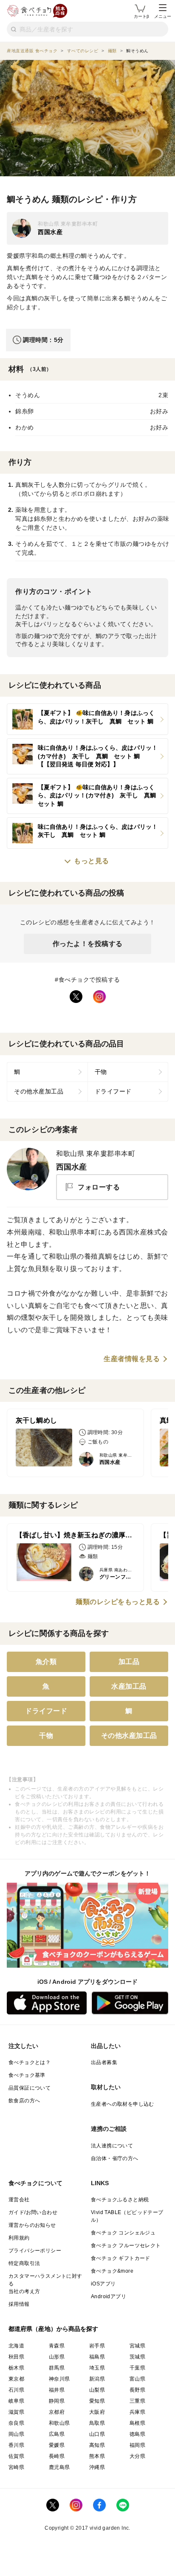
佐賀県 (16, 2456)
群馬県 (57, 2368)
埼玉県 (97, 2368)
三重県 (137, 2401)
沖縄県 (97, 2467)
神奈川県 (59, 2379)
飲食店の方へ (24, 2101)
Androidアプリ (109, 2296)
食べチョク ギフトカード (121, 2258)
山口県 (97, 2434)
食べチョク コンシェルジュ (123, 2233)
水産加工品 (129, 1686)
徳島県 (137, 2434)
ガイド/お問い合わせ (33, 2212)
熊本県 (97, 2456)
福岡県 (137, 2445)
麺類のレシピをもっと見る (118, 1602)
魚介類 (46, 1662)
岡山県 (16, 2434)
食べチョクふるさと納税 (120, 2200)
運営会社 (19, 2200)
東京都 (16, 2379)
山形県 (57, 2357)
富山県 (137, 2379)
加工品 (129, 1662)
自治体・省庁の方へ (115, 2158)
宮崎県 (16, 2467)
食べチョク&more (112, 2271)
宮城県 (137, 2346)
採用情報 (19, 2304)
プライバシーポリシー (35, 2251)
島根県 (137, 2423)
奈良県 (16, 2423)
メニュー (163, 16)
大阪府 (97, 2412)
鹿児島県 (59, 2467)
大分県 (137, 2456)
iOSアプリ (103, 2284)
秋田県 (16, 2357)
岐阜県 (16, 2401)
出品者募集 (104, 2062)
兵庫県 (137, 2412)
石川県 (16, 2390)
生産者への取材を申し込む (123, 2104)
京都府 (57, 2412)
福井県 (57, 2390)
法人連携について (112, 2146)
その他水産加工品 (39, 1091)
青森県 (57, 2346)
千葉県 (137, 2368)
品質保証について (30, 2088)
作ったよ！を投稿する (88, 944)
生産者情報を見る (132, 1359)
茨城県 (137, 2357)
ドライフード (113, 1091)
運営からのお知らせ (32, 2225)
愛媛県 (57, 2445)
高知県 (97, 2445)
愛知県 (97, 2401)
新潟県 (97, 2379)
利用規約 (19, 2238)
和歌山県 (59, 2423)
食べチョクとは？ (30, 2062)
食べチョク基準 (27, 2075)
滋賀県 (16, 2412)
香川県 (16, 2445)
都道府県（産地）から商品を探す (54, 2329)
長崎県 (57, 2456)
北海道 (16, 2346)
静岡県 (57, 2401)
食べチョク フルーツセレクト (126, 2246)
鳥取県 (97, 2423)
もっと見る (92, 861)
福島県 (97, 2357)
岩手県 (97, 2346)
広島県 (57, 2434)
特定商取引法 (24, 2263)
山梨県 (97, 2390)
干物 (101, 1072)
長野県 (137, 2390)
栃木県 (16, 2368)
